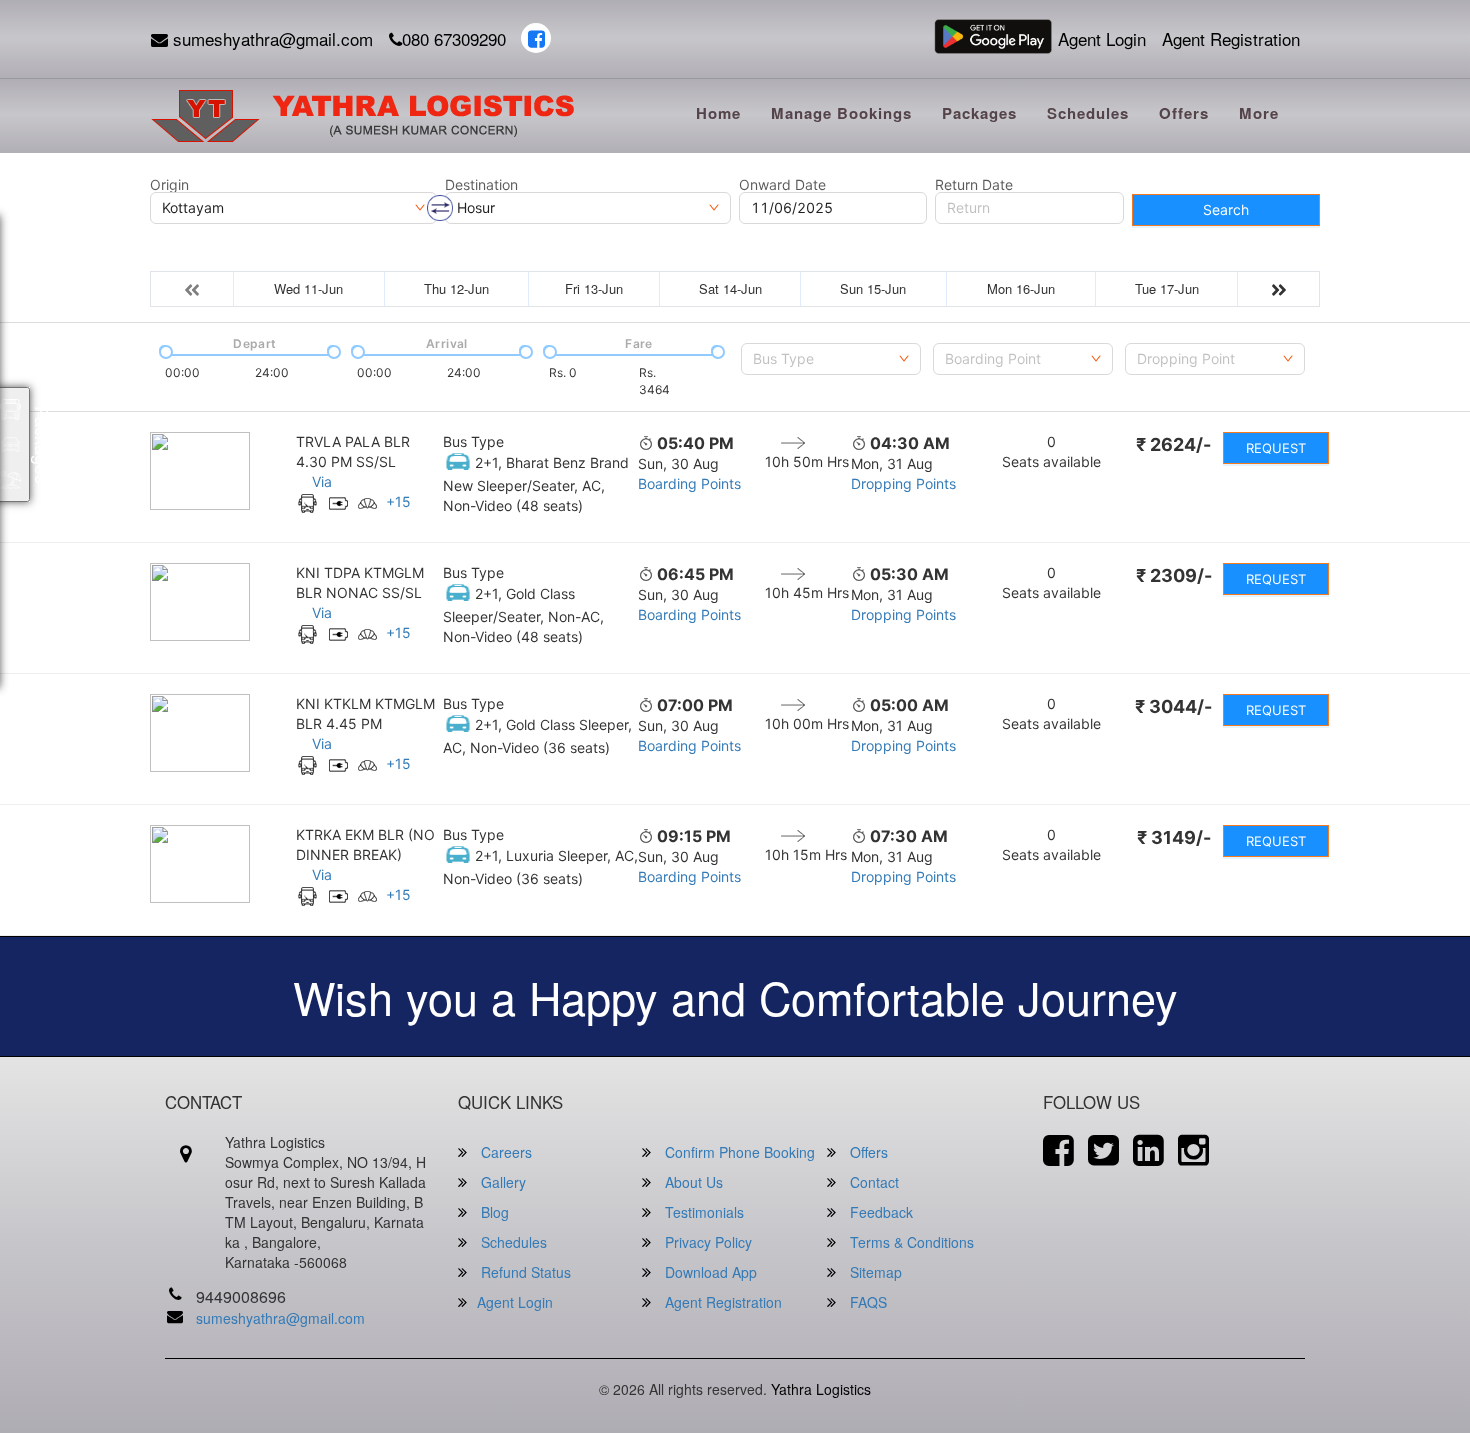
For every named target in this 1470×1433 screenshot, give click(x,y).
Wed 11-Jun (308, 288)
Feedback (879, 1212)
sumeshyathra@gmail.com (270, 38)
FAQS (866, 1302)
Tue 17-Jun (1167, 288)
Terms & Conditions (910, 1242)
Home (718, 113)
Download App (709, 1272)
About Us (692, 1182)
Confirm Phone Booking (738, 1152)
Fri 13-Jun (594, 288)
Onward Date (782, 185)
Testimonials (702, 1212)
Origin (169, 185)
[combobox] (831, 359)
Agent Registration (1231, 38)
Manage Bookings (841, 113)
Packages (979, 113)
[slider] (164, 350)
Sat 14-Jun (730, 288)
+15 (398, 501)
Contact (872, 1182)
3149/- (1174, 837)
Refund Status (524, 1272)
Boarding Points (689, 483)
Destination (481, 185)
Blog (493, 1212)
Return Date (974, 185)
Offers (1184, 113)
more (1259, 113)
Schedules (1088, 113)
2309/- (1174, 575)
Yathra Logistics (821, 1389)
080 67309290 (454, 38)
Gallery (501, 1182)
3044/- (1173, 706)
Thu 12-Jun (456, 288)
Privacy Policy (706, 1242)
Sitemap (874, 1272)
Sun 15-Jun (873, 288)
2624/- (1173, 444)
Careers (504, 1152)
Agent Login (1102, 38)
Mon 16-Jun (1021, 288)
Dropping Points (903, 483)
